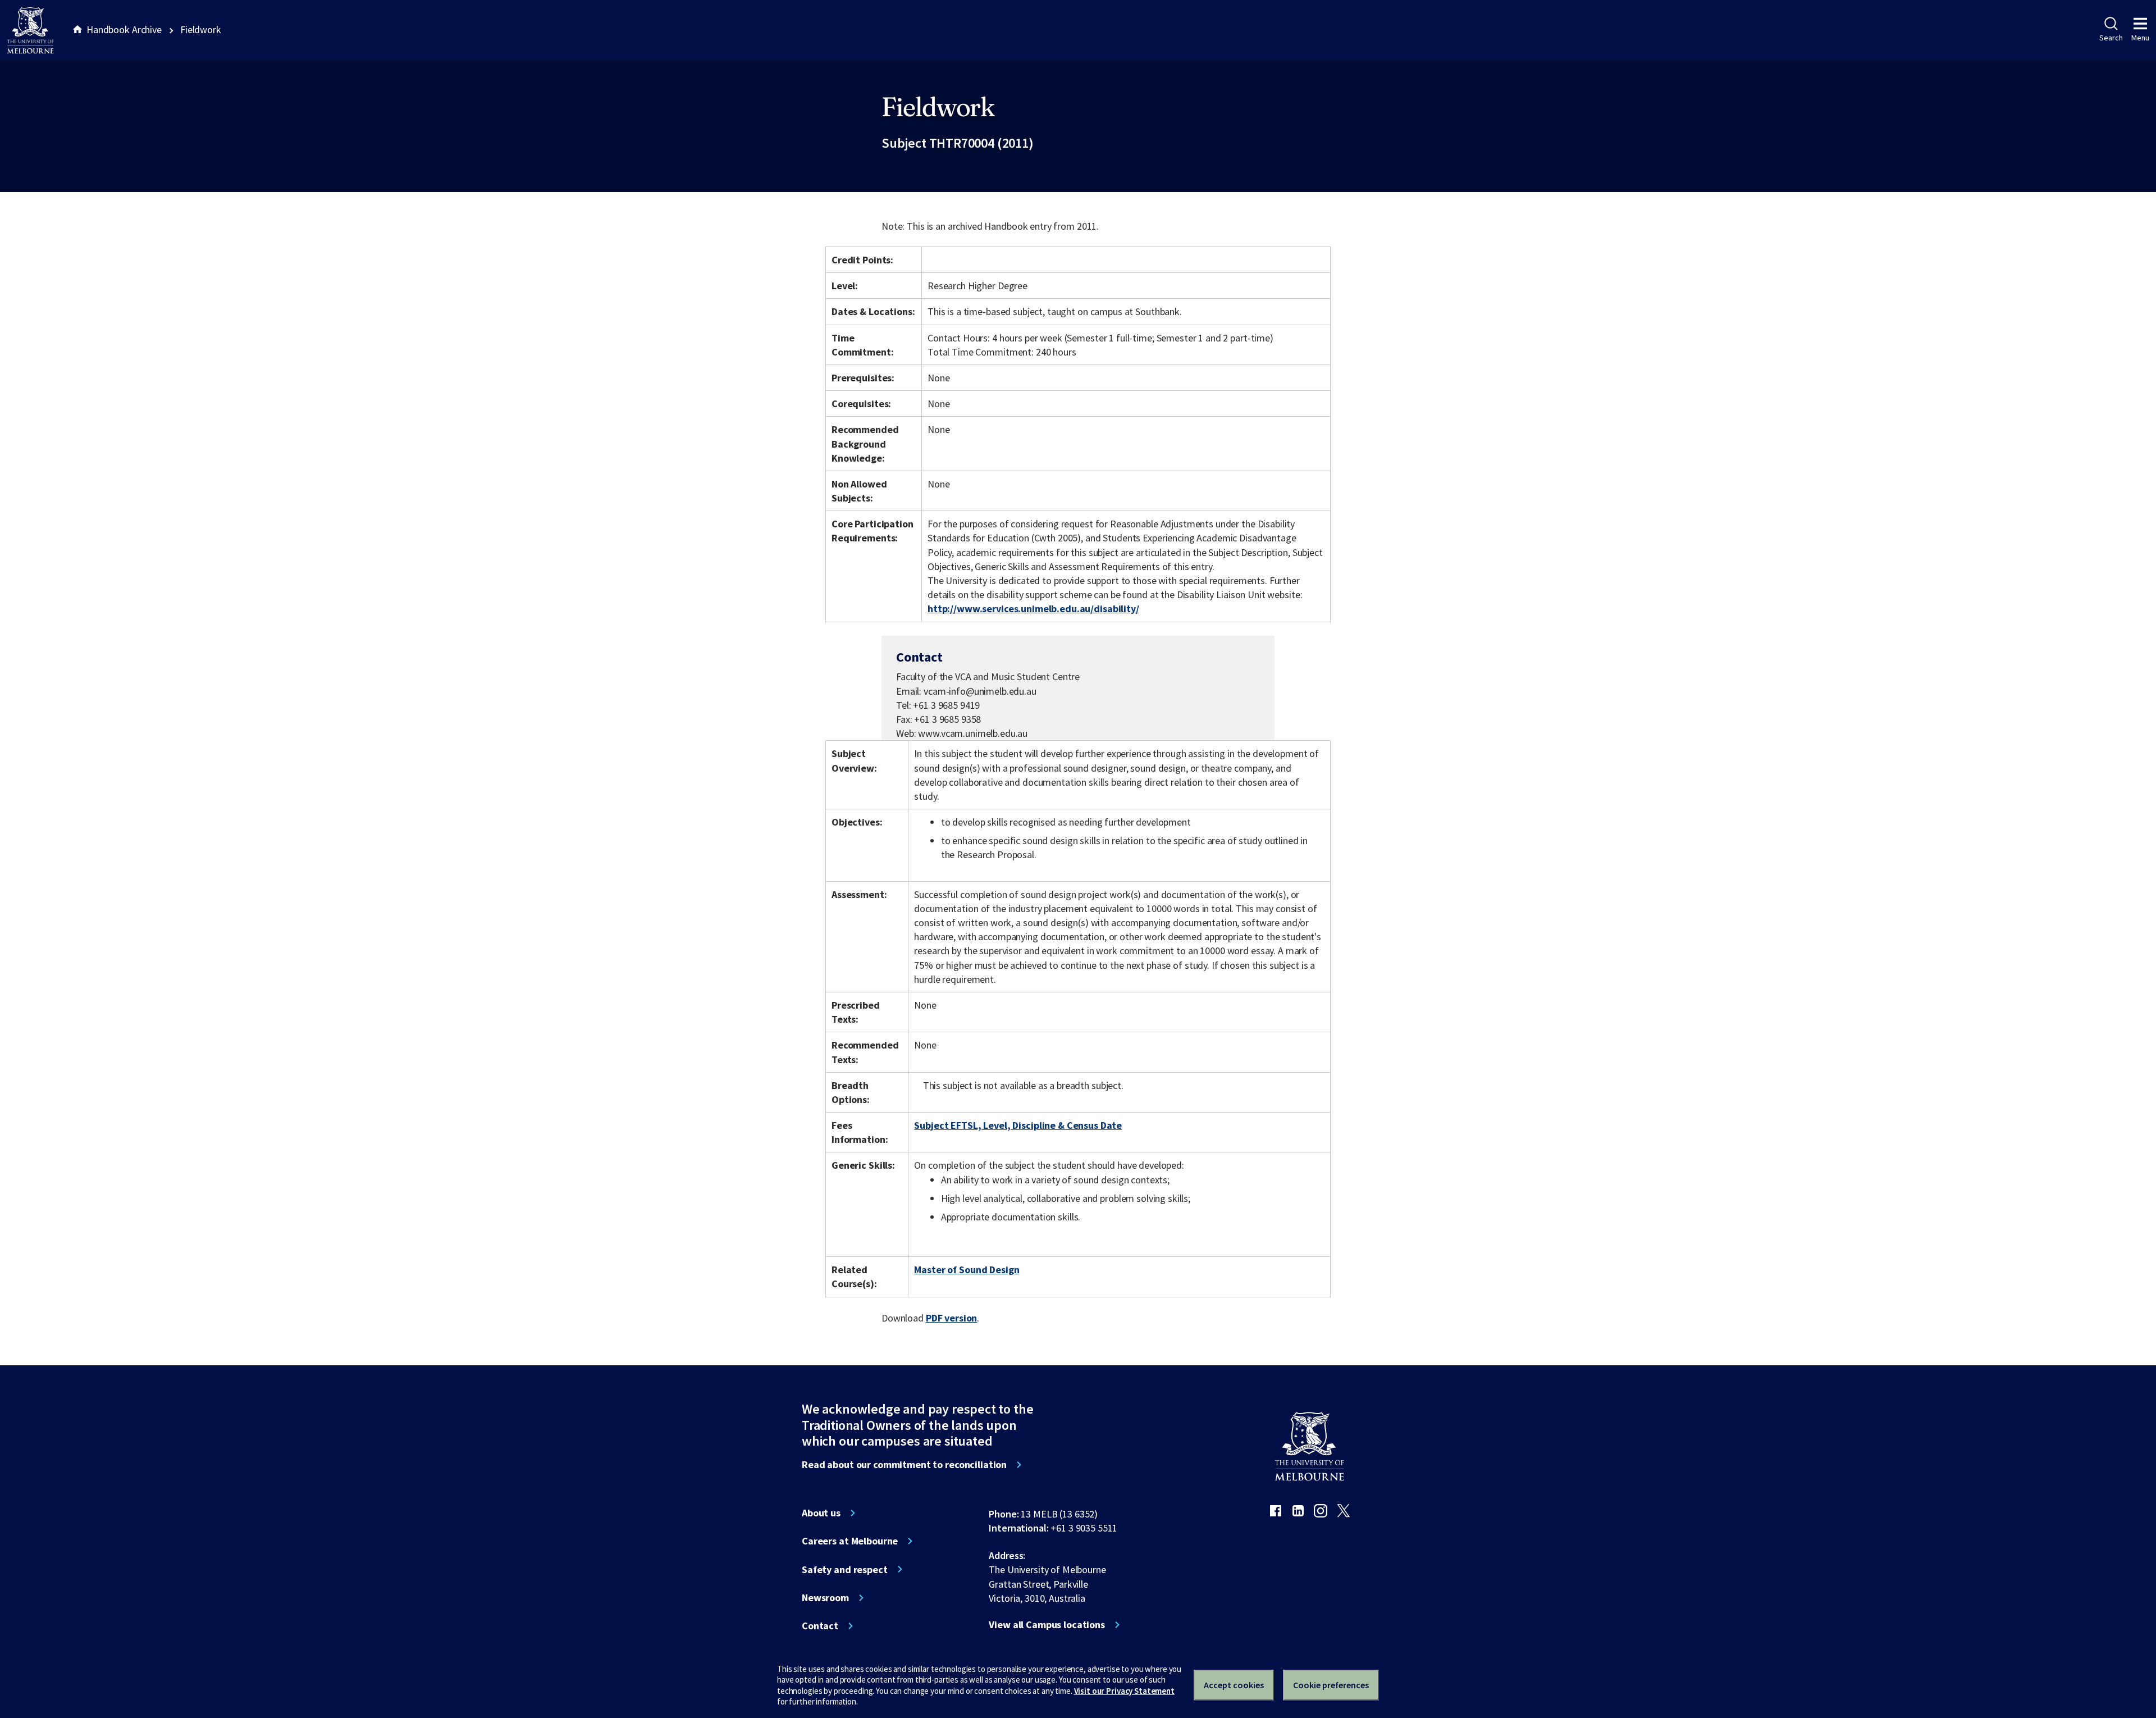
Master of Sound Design (967, 1270)
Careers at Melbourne (850, 1541)
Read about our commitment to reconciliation (904, 1465)
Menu (2140, 38)
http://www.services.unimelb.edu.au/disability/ (1033, 609)
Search (2111, 38)
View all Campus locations (1047, 1625)
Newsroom (825, 1598)
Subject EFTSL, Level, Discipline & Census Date (1018, 1125)
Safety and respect (845, 1570)
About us (821, 1513)
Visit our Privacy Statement (1124, 1691)
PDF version (952, 1318)
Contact (820, 1626)
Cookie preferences (1331, 1685)
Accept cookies (1234, 1685)
